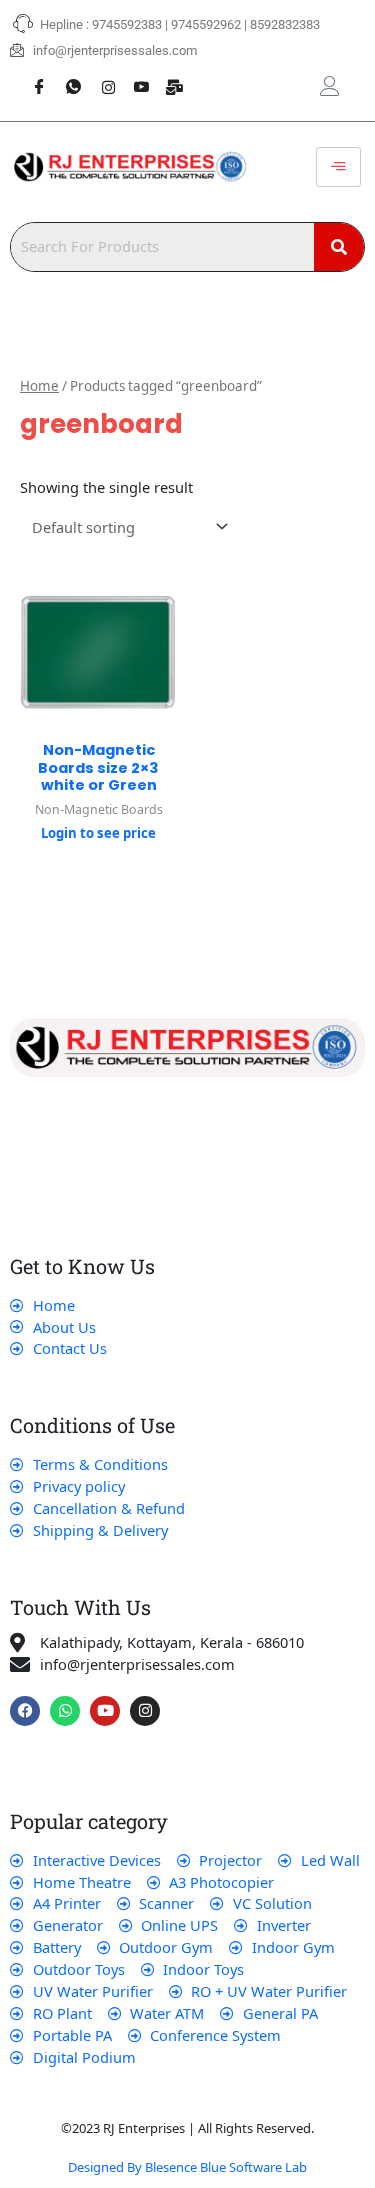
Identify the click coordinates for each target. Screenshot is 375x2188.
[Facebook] (32, 76)
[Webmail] (168, 76)
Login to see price (98, 833)
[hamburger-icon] (338, 167)
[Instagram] (100, 76)
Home (39, 386)
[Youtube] (134, 76)
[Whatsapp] (66, 76)
